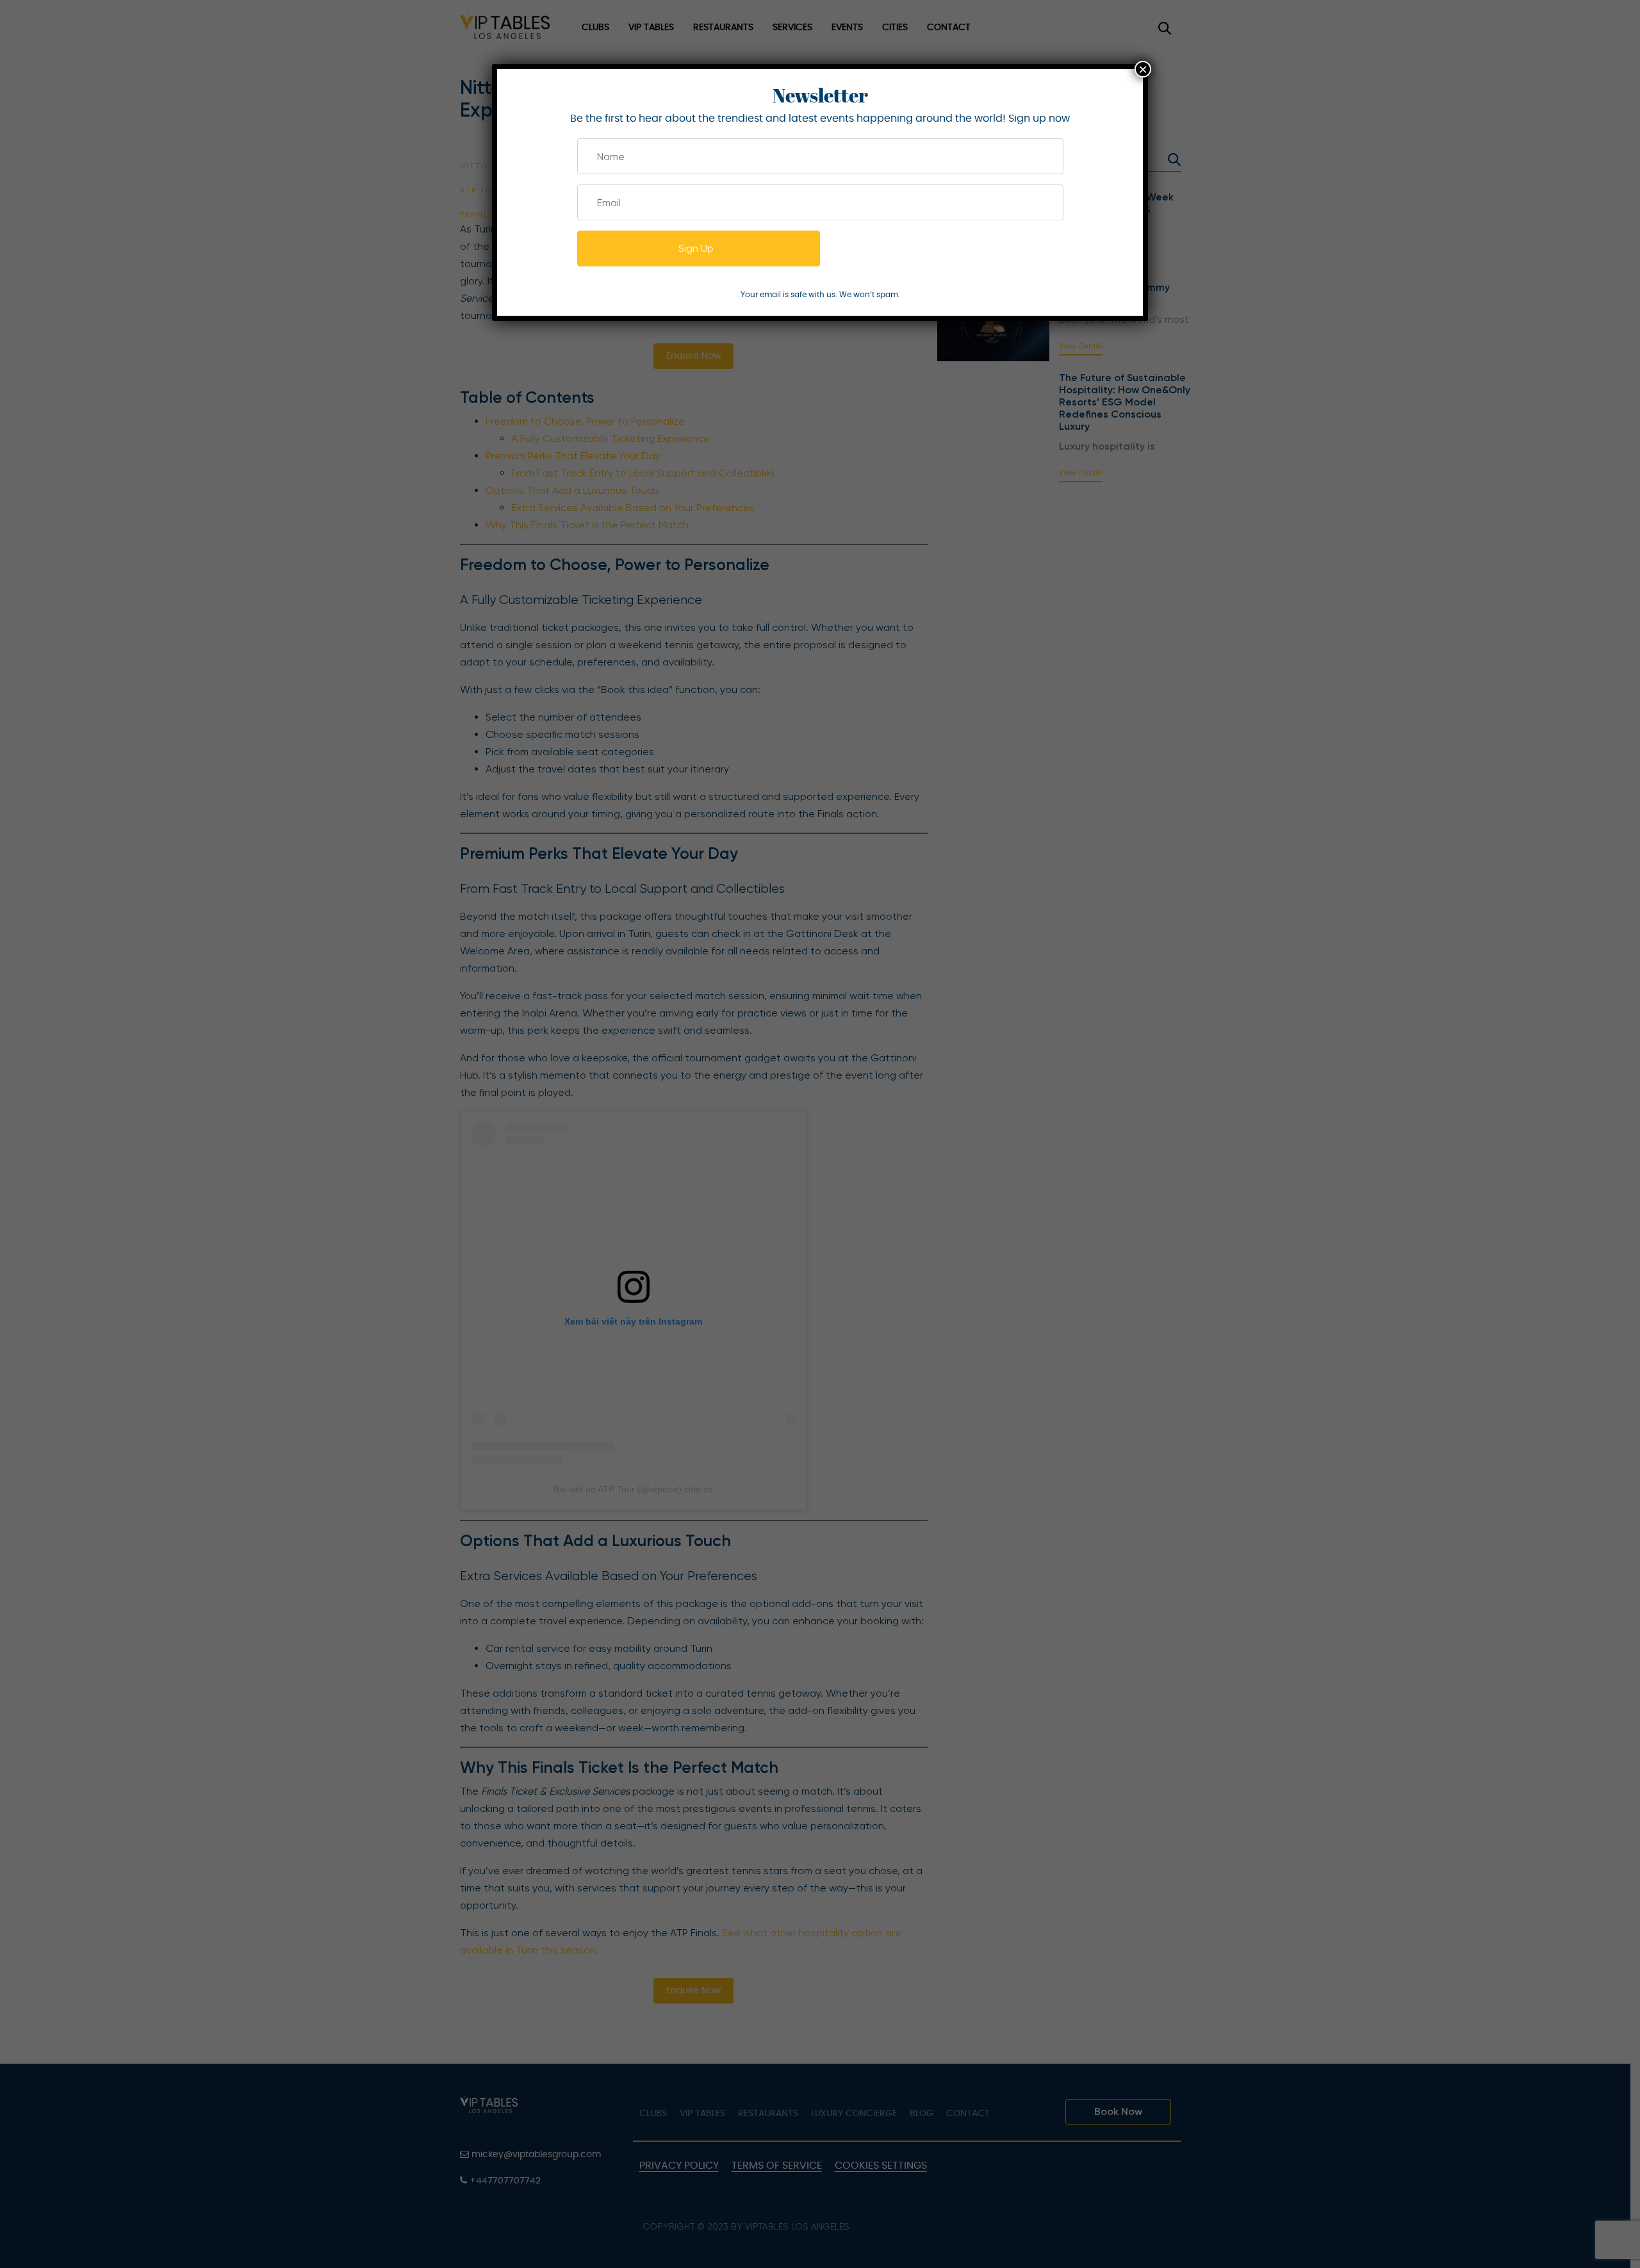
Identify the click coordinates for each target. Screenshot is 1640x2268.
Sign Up (696, 248)
